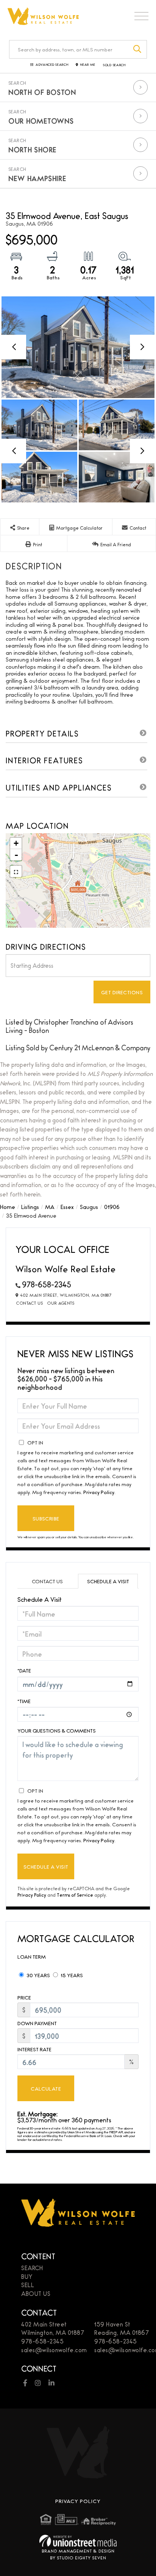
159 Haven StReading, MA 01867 (122, 2328)
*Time (24, 1701)
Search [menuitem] (32, 2268)
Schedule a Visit (108, 1581)
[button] (138, 49)
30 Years (38, 1975)
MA (50, 1207)
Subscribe (46, 1518)
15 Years (71, 1975)
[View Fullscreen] (16, 871)
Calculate (46, 2088)
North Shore (33, 149)
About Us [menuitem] (36, 2293)
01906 (112, 1207)
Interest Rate (34, 2049)
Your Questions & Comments (57, 1731)
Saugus (89, 1207)
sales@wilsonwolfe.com (54, 2350)
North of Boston (42, 92)
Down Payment (37, 2023)
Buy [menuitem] (27, 2276)
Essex (67, 1207)
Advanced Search (52, 65)
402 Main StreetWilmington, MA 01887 (53, 2328)
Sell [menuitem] (28, 2285)
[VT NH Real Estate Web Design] (78, 2541)
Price (24, 1997)
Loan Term (32, 1956)
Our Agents (61, 1303)
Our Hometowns (41, 121)
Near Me (88, 65)
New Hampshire (37, 178)
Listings (30, 1207)
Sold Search (114, 65)
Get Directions (122, 992)
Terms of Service (75, 1895)
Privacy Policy (99, 1492)
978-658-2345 (47, 1284)
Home (8, 1207)
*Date (24, 1670)
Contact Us (30, 1303)
